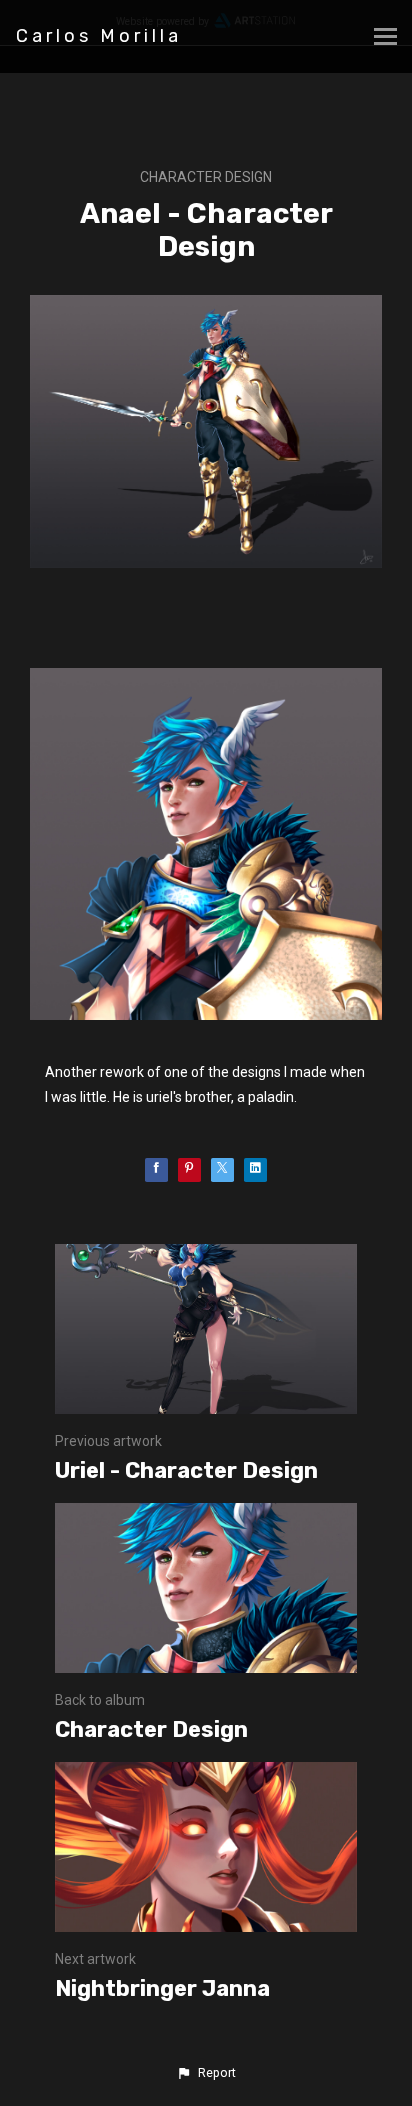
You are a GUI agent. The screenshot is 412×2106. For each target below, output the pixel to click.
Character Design (206, 177)
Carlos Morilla (99, 36)
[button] (206, 2073)
